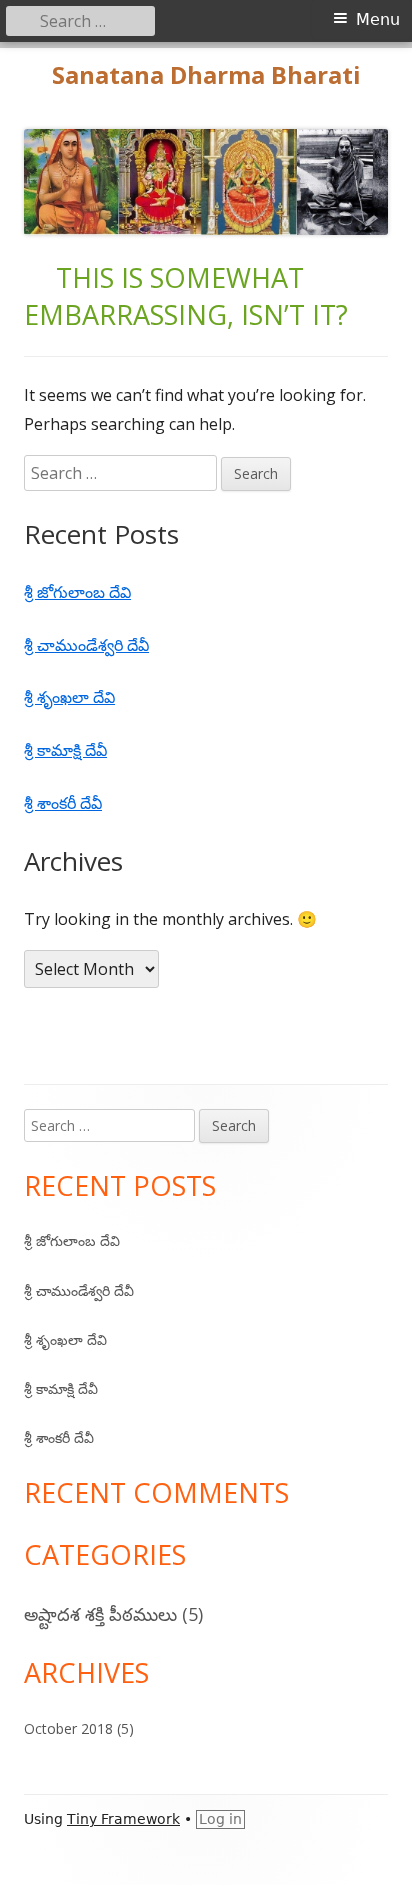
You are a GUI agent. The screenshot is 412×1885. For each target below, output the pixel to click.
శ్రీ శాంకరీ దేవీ (63, 803)
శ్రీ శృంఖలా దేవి (69, 697)
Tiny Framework (123, 1819)
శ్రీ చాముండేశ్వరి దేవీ (86, 645)
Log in (220, 1819)
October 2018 (68, 1728)
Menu (378, 19)
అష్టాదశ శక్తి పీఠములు (100, 1614)
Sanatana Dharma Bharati (206, 75)
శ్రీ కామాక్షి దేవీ (65, 750)
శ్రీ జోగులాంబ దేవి (77, 592)
